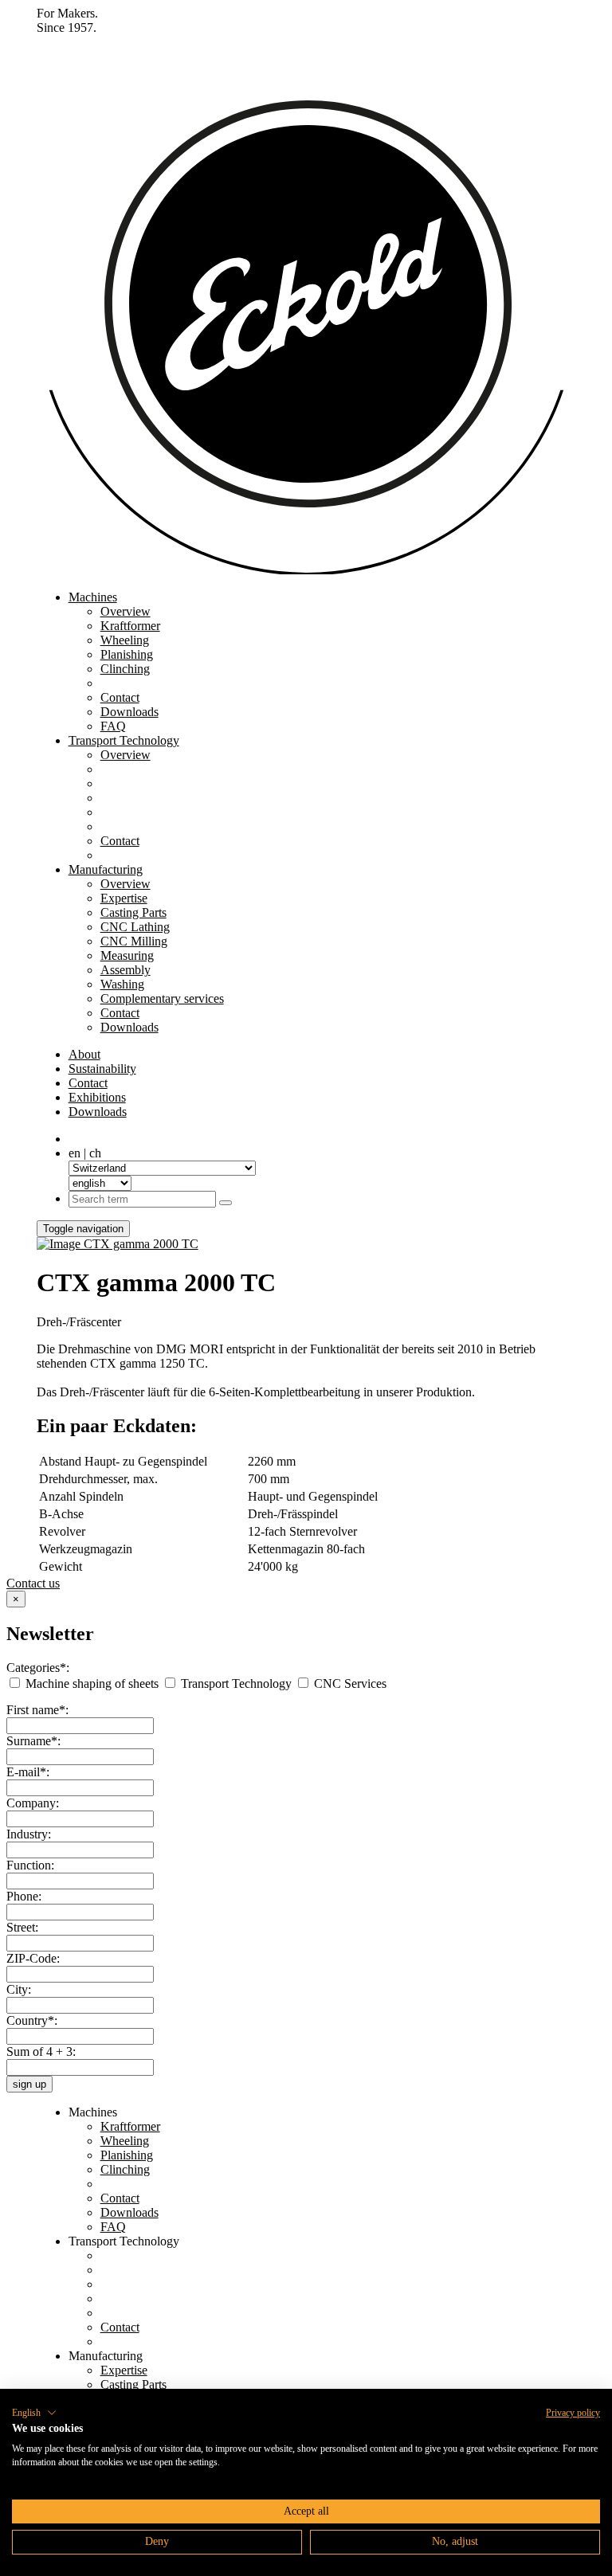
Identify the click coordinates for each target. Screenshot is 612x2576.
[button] (34, 2413)
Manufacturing (106, 869)
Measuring (127, 955)
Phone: (24, 1896)
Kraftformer (130, 626)
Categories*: (38, 1668)
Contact (120, 697)
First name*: (37, 1710)
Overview (126, 611)
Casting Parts (133, 912)
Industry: (29, 1834)
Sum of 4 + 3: (41, 2051)
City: (19, 1989)
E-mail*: (28, 1772)
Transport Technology (124, 740)
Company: (33, 1803)
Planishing (127, 654)
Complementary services (162, 998)
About (84, 1054)
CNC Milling (134, 941)
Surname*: (33, 1741)
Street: (22, 1927)
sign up (29, 2084)
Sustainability (102, 1069)
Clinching (125, 669)
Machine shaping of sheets (92, 1683)
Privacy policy (573, 2413)
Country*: (32, 2020)
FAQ (113, 726)
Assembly (126, 970)
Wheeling (125, 640)
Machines (93, 597)
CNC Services (349, 1683)
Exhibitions (97, 1097)
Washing (122, 984)
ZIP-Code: (33, 1958)
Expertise (124, 898)
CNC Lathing (135, 927)
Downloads (129, 712)
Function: (30, 1865)
